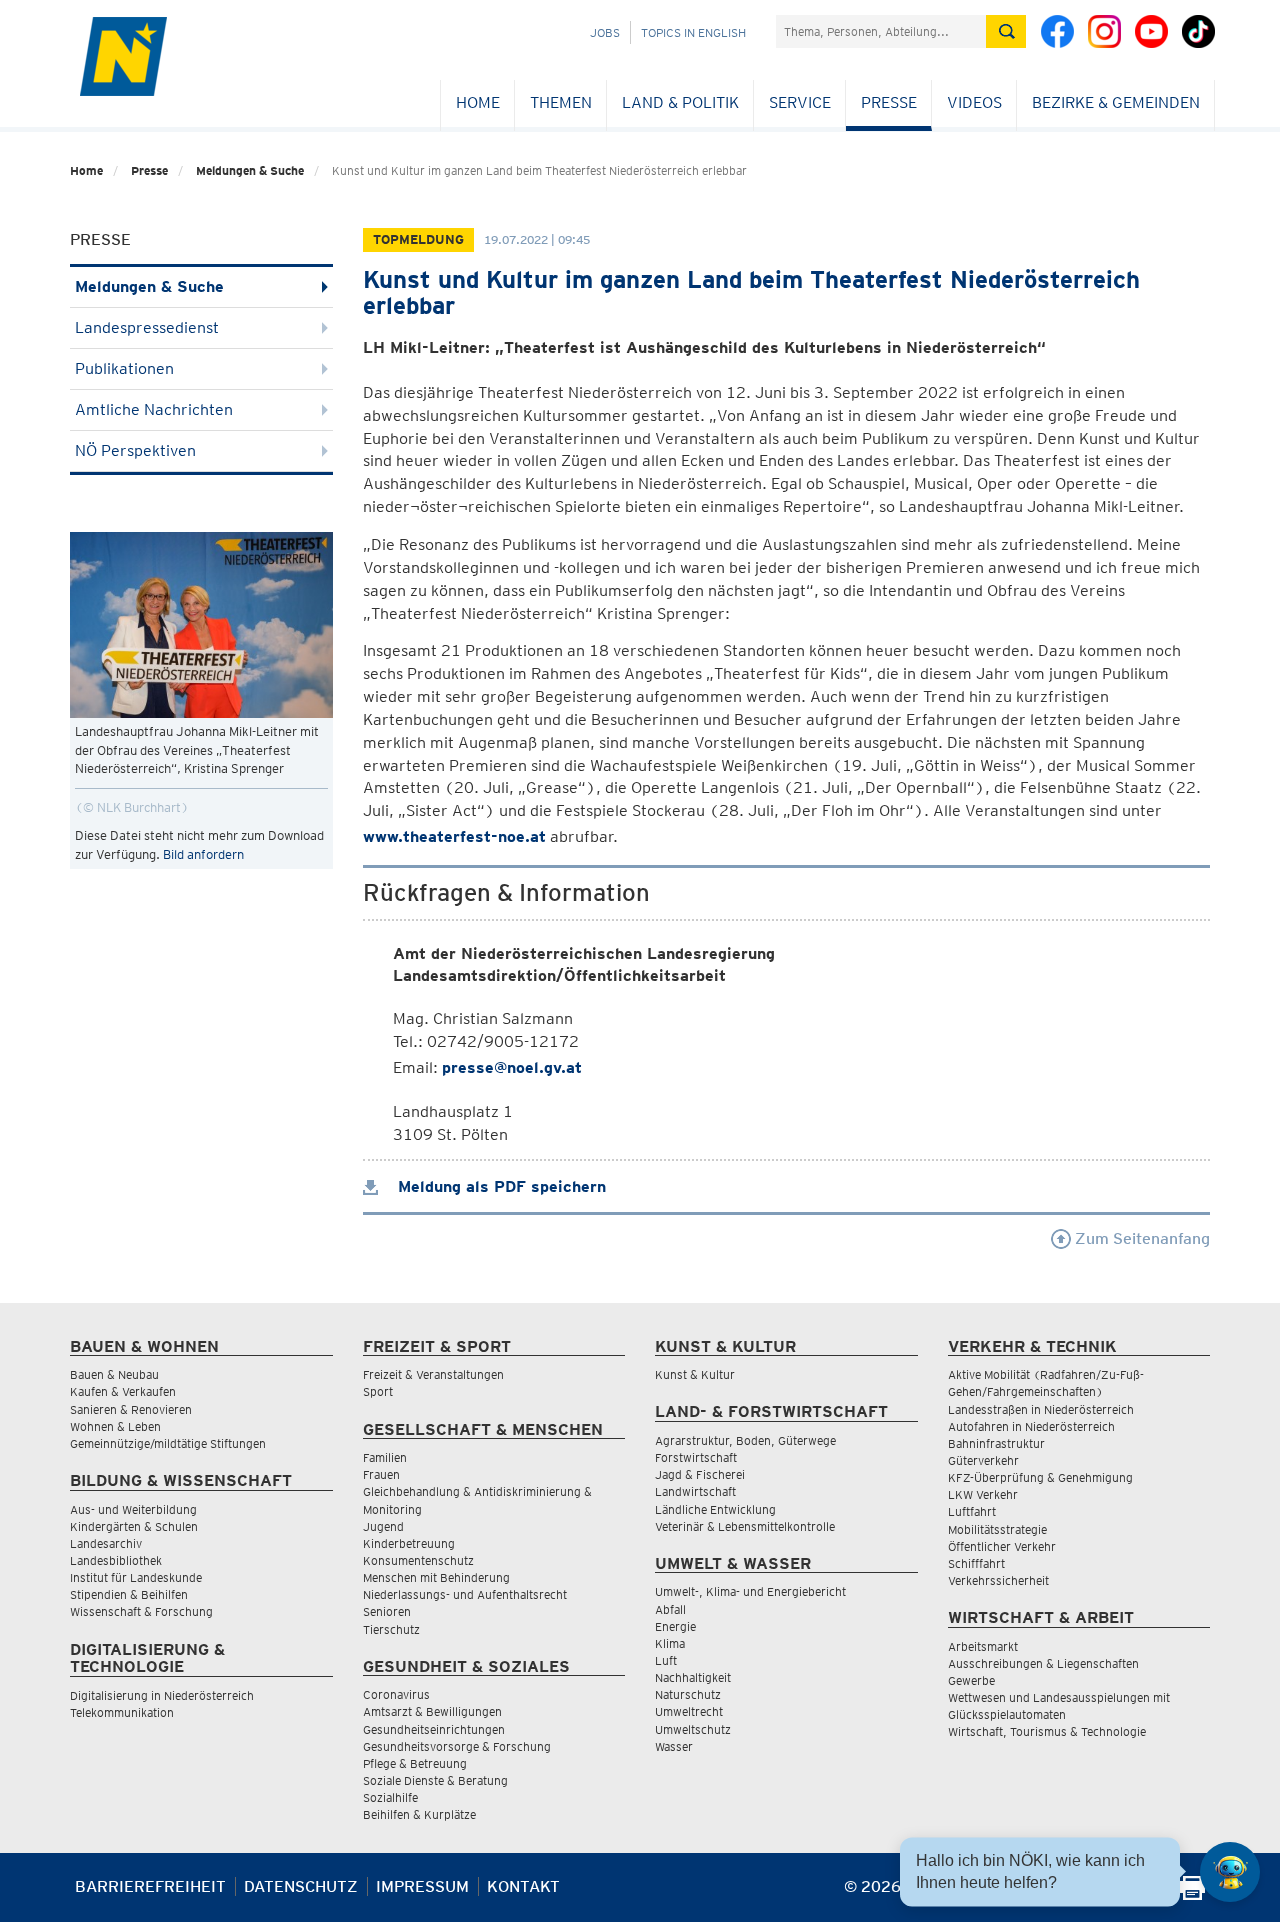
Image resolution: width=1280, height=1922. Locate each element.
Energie (675, 1626)
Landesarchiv (106, 1543)
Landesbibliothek (116, 1560)
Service (800, 102)
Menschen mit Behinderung (436, 1577)
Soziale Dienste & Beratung (435, 1780)
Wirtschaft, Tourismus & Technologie (1047, 1731)
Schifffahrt (976, 1563)
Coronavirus (396, 1694)
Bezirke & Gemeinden (1116, 102)
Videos (974, 102)
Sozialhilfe (390, 1797)
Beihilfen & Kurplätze (419, 1814)
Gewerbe (971, 1680)
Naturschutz (688, 1694)
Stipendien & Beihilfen (129, 1594)
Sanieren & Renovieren (131, 1409)
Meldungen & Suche (250, 170)
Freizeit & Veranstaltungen (433, 1374)
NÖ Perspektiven (135, 450)
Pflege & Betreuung (415, 1763)
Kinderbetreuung (409, 1543)
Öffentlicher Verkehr (1002, 1546)
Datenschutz (301, 1886)
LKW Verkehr (983, 1494)
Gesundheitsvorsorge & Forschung (457, 1746)
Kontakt (523, 1886)
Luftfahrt (972, 1511)
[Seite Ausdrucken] (1192, 1894)
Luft (666, 1660)
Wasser (674, 1746)
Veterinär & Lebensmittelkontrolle (745, 1526)
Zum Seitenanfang (1140, 1238)
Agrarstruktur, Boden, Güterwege (745, 1440)
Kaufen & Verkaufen (123, 1391)
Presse (889, 102)
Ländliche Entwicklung (715, 1509)
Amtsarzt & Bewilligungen (432, 1711)
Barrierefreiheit (150, 1886)
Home (478, 102)
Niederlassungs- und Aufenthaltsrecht (465, 1594)
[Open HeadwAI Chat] (1230, 1872)
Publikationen (124, 368)
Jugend (383, 1526)
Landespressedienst (147, 327)
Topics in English (693, 32)
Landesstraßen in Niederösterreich (1041, 1409)
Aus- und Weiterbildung (133, 1509)
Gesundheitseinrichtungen (434, 1729)
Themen (561, 102)
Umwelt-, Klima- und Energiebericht (750, 1591)
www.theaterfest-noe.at (454, 836)
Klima (670, 1643)
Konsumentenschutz (418, 1560)
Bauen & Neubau (114, 1374)
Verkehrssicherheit (998, 1580)
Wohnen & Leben (115, 1426)
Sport (378, 1391)
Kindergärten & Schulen (134, 1526)
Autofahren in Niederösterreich (1031, 1426)
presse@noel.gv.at (512, 1067)
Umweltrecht (689, 1711)
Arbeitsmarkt (983, 1646)
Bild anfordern (203, 854)
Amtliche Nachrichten (154, 409)
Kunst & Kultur (695, 1374)
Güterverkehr (983, 1460)
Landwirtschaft (695, 1491)
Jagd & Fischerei (700, 1474)
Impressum (422, 1886)
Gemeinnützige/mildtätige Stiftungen (168, 1443)
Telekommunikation (122, 1712)
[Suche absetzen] (1006, 31)
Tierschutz (391, 1629)
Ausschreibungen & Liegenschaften (1043, 1663)
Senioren (387, 1611)
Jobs (605, 32)
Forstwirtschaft (696, 1457)
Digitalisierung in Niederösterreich (162, 1695)
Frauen (381, 1474)
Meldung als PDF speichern (499, 1186)
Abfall (670, 1609)
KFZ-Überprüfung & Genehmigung (1040, 1477)
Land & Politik (680, 102)
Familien (385, 1457)
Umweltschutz (693, 1729)
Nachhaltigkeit (693, 1677)
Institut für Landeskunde (136, 1577)
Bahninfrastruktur (996, 1443)
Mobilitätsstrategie (997, 1529)
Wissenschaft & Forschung (141, 1611)
